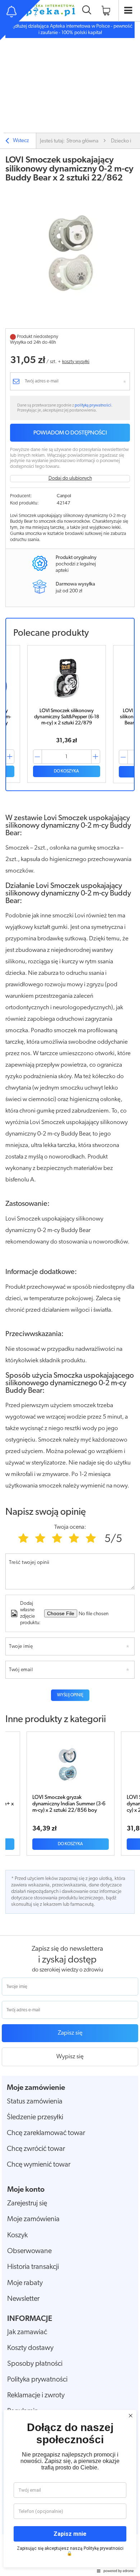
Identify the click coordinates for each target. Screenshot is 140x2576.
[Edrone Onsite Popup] (70, 1288)
